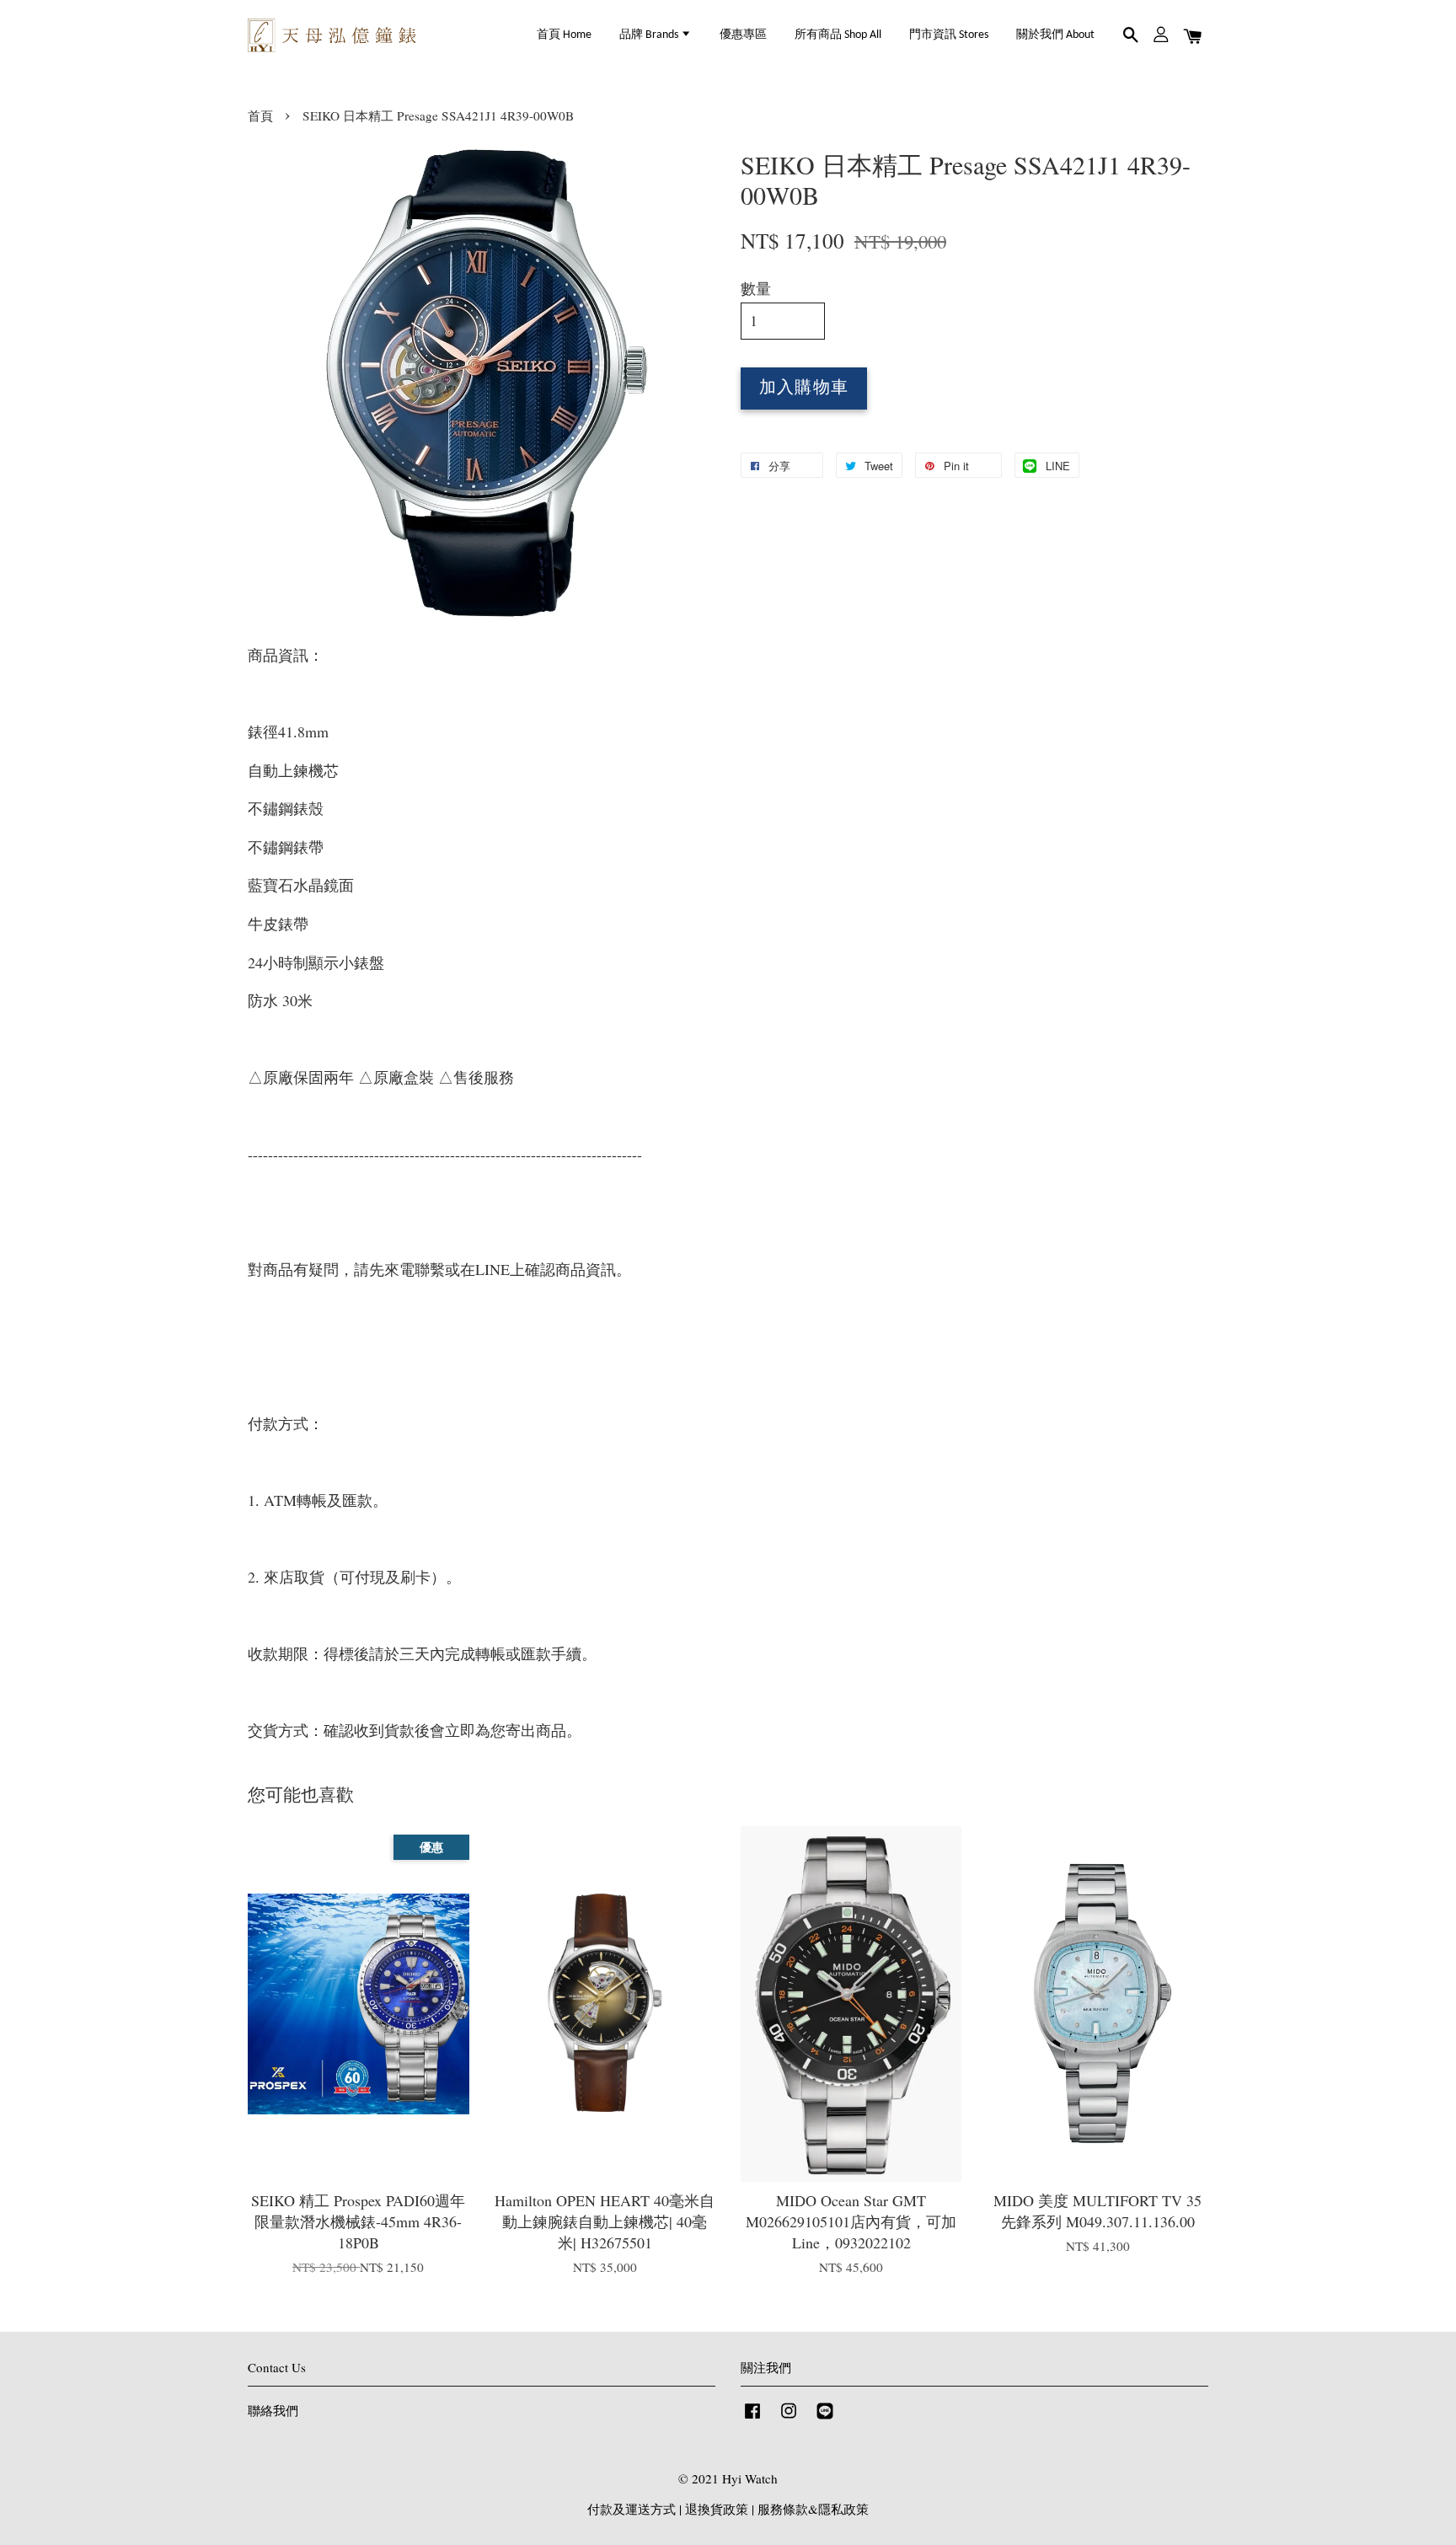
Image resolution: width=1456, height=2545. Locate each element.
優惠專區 (743, 35)
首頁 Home (564, 35)
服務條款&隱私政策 (813, 2509)
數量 (756, 288)
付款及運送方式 (632, 2509)
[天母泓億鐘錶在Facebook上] (752, 2418)
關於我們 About (1055, 35)
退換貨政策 (717, 2509)
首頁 (260, 115)
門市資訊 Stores (949, 35)
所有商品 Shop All (838, 35)
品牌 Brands (650, 35)
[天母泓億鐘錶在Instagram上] (789, 2418)
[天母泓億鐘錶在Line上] (825, 2418)
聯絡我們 (273, 2410)
